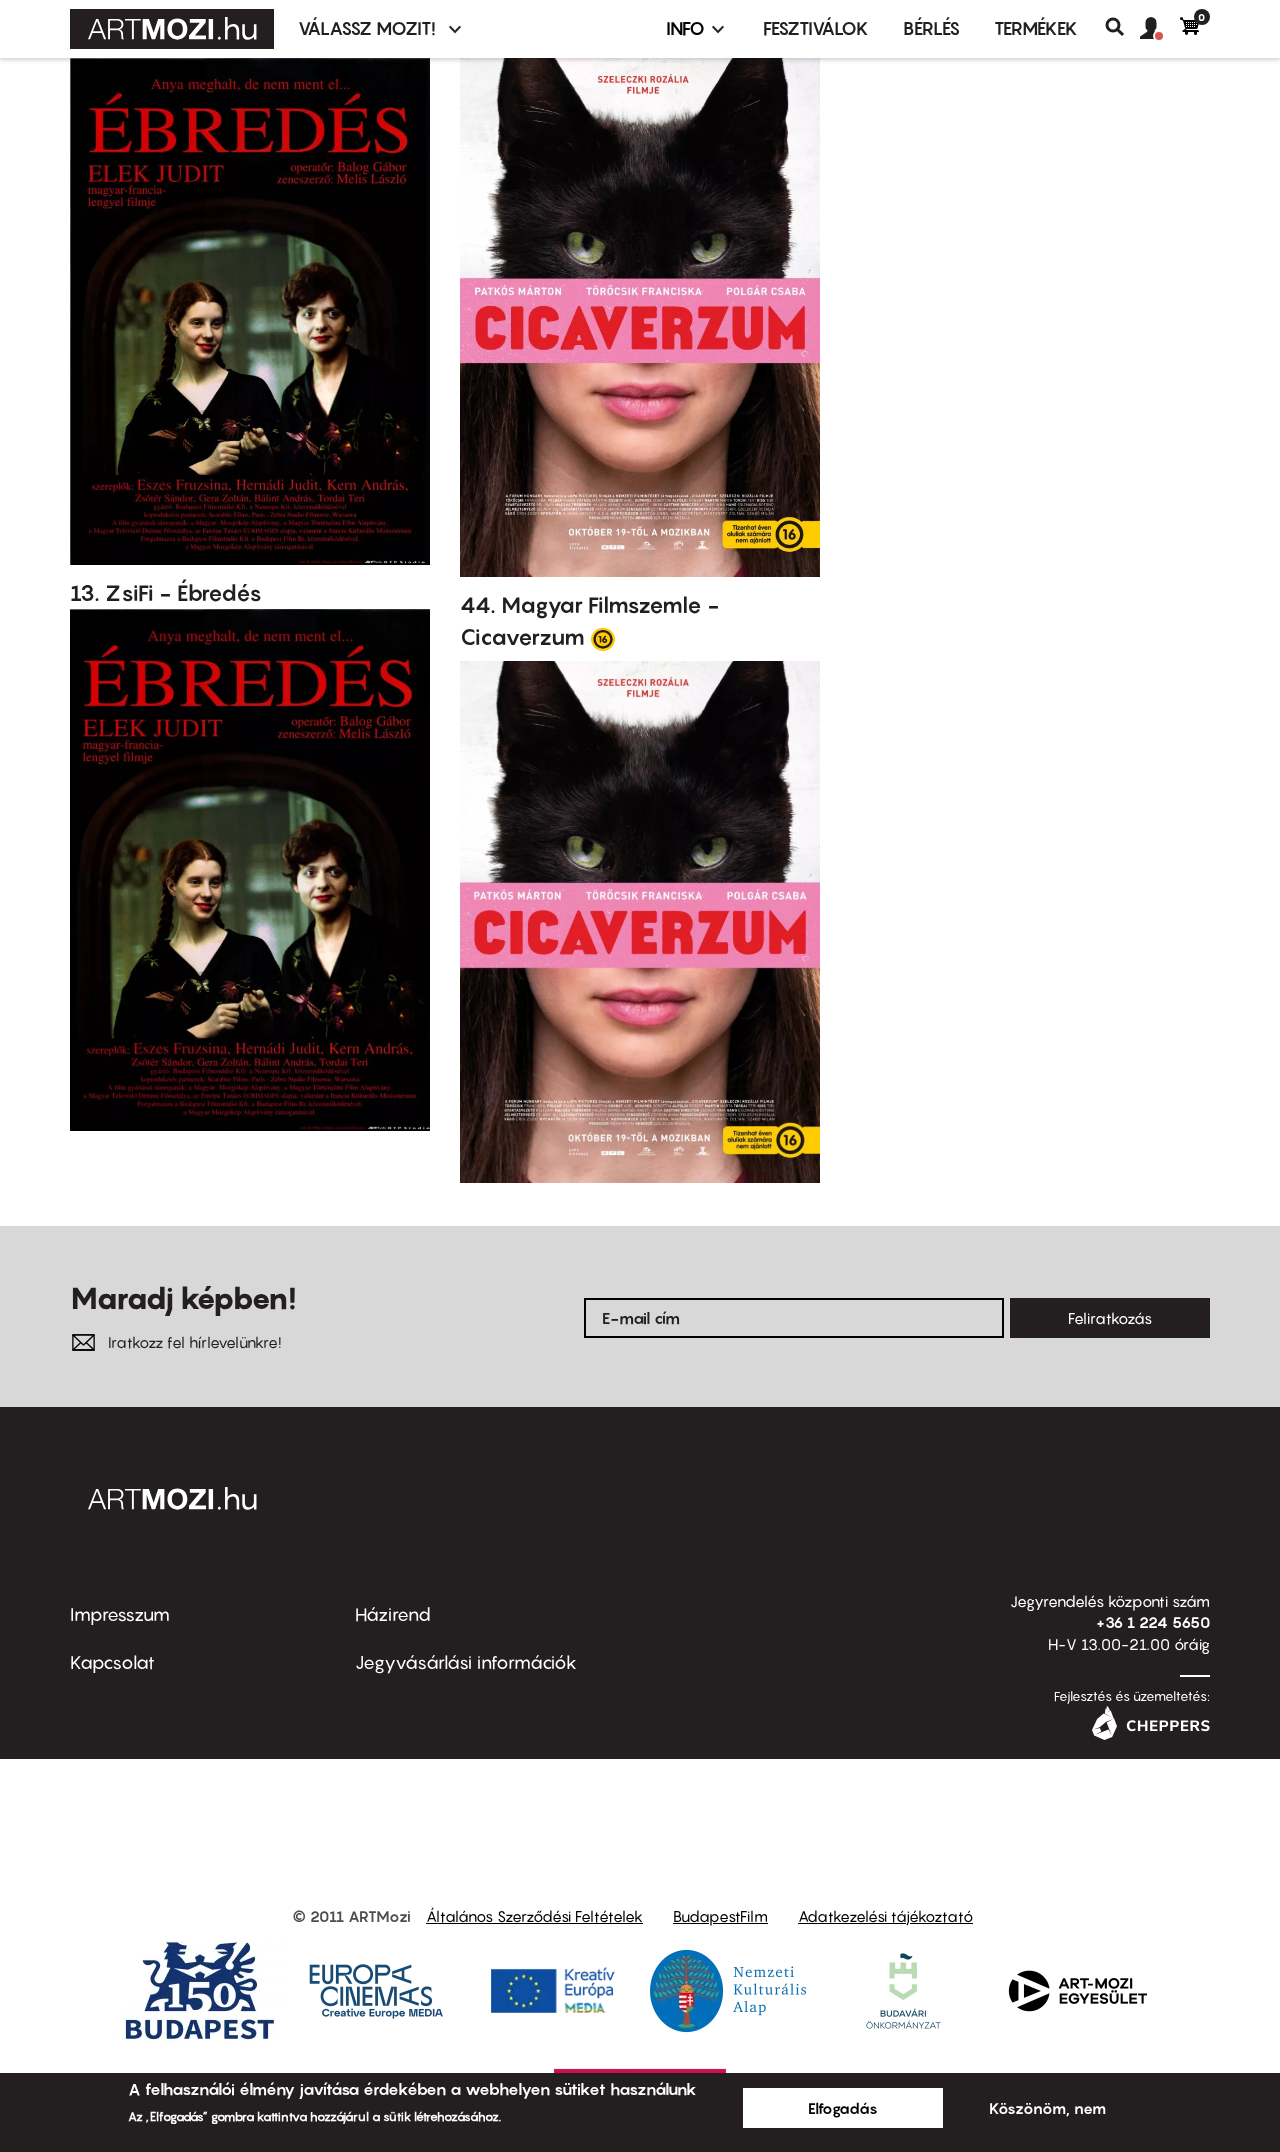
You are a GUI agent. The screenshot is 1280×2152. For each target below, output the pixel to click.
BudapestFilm (720, 1916)
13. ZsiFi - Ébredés (166, 593)
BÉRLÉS (931, 28)
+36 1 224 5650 (1153, 1622)
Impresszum (120, 1614)
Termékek (1036, 28)
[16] (603, 638)
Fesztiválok (816, 28)
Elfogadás (843, 2108)
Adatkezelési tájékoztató (885, 1916)
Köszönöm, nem (1047, 2108)
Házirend (393, 1614)
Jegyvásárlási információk (466, 1662)
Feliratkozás (1110, 1318)
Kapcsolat (112, 1662)
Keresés (1122, 27)
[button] (1160, 29)
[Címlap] (172, 29)
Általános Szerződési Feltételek (534, 1916)
